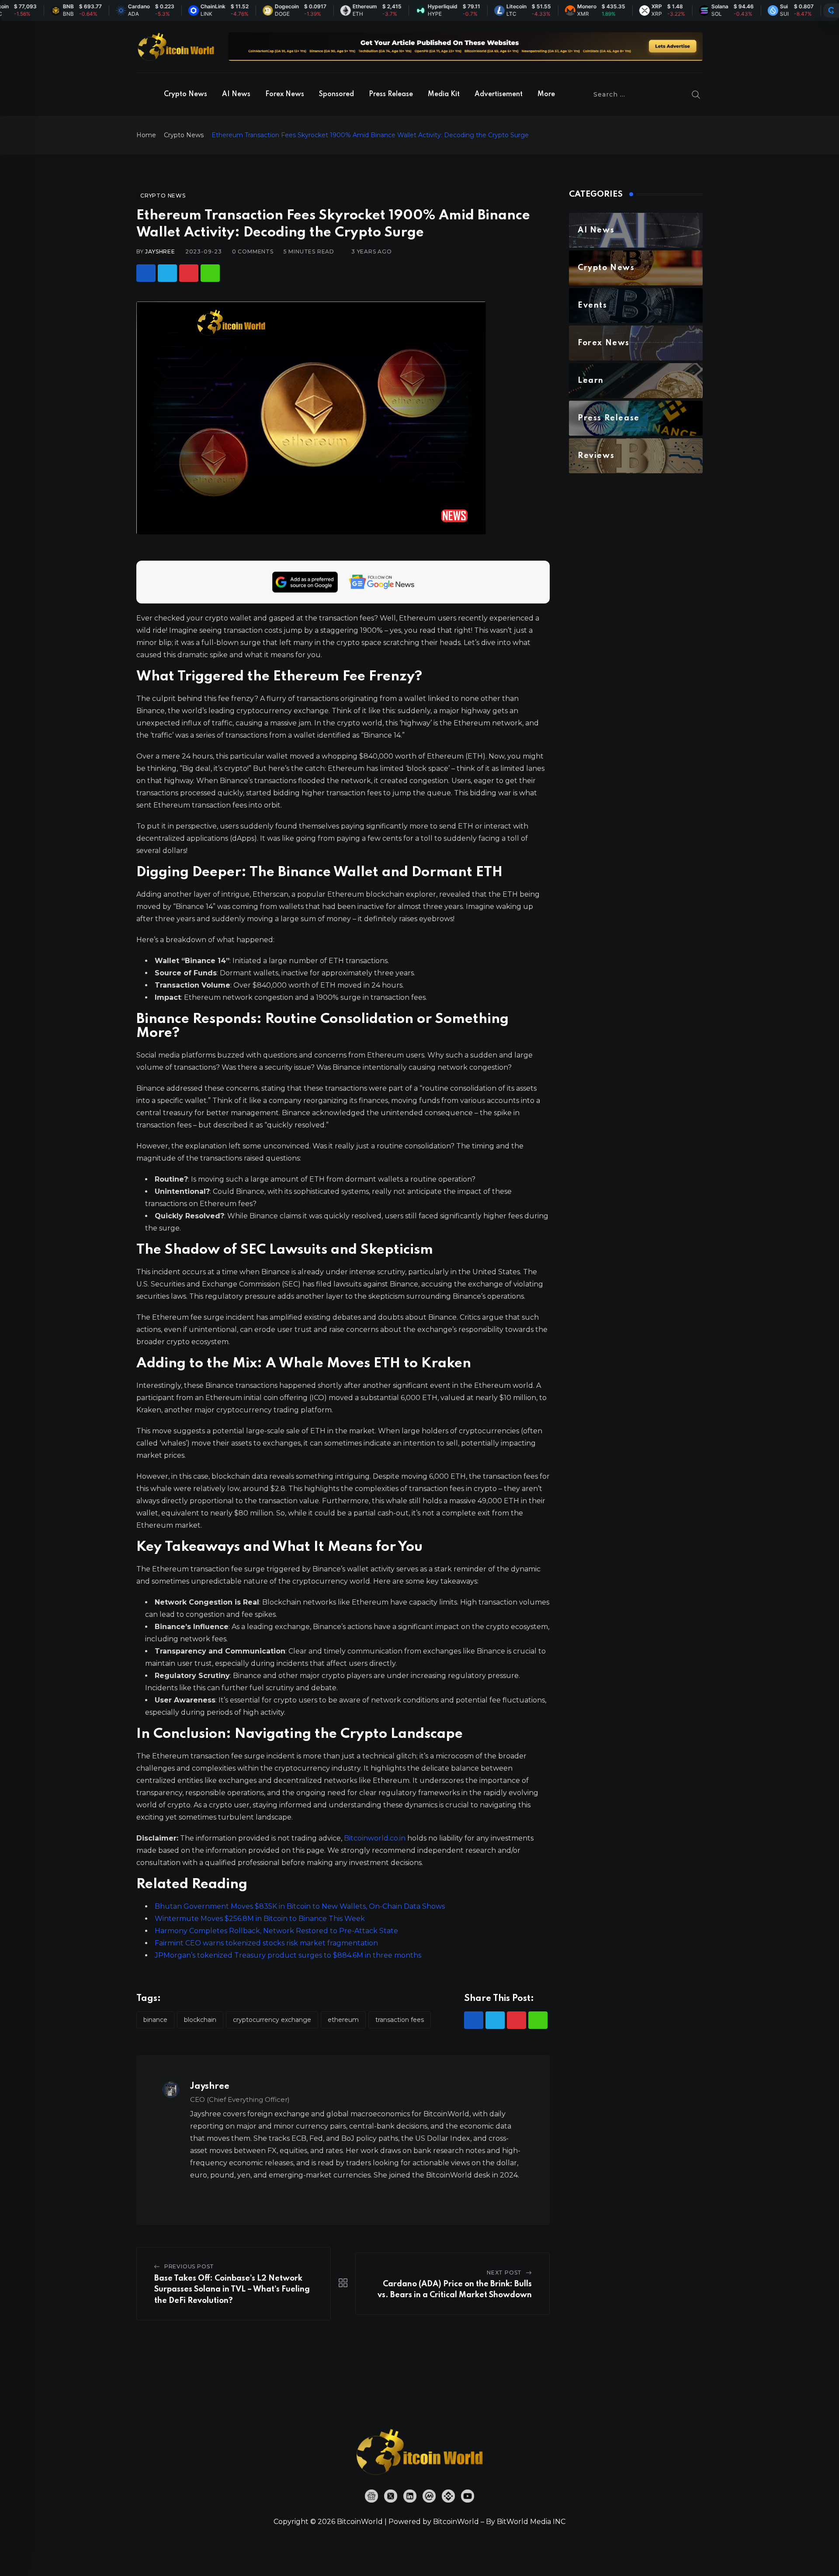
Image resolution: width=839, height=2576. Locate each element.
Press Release (391, 94)
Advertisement (499, 94)
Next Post (504, 2273)
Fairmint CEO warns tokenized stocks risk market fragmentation (266, 1943)
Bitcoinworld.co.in (376, 1838)
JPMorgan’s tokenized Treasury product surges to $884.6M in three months (288, 1955)
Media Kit (444, 94)
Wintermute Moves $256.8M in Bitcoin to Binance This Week (260, 1919)
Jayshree (160, 251)
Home (146, 135)
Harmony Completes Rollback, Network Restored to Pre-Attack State (276, 1931)
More (546, 94)
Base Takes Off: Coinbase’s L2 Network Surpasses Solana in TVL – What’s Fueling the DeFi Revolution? (232, 2290)
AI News (236, 94)
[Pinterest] (189, 273)
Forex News (285, 94)
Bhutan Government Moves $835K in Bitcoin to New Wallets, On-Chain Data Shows (300, 1906)
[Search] (696, 94)
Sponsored (336, 94)
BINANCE (155, 2020)
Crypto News (185, 94)
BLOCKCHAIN (200, 2020)
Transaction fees (400, 2020)
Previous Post (189, 2266)
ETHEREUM (343, 2020)
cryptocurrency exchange (272, 2020)
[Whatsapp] (210, 273)
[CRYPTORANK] (831, 10)
